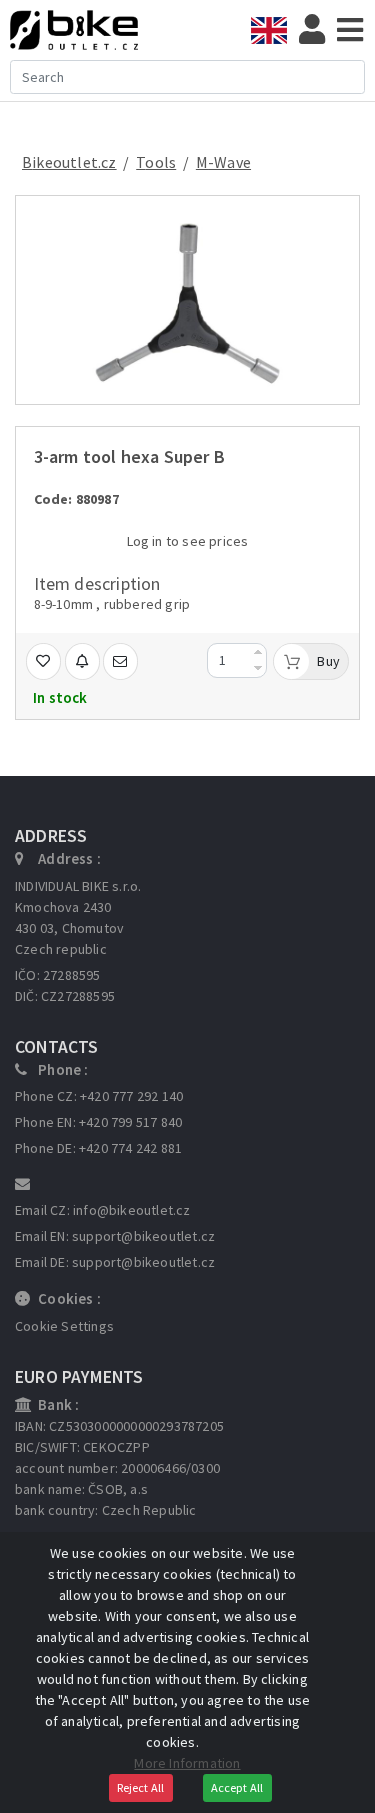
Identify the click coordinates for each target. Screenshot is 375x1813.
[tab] (275, 30)
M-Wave (223, 162)
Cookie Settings (64, 1326)
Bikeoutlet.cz (69, 162)
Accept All (237, 1787)
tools (156, 162)
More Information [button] (187, 1763)
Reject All (141, 1787)
